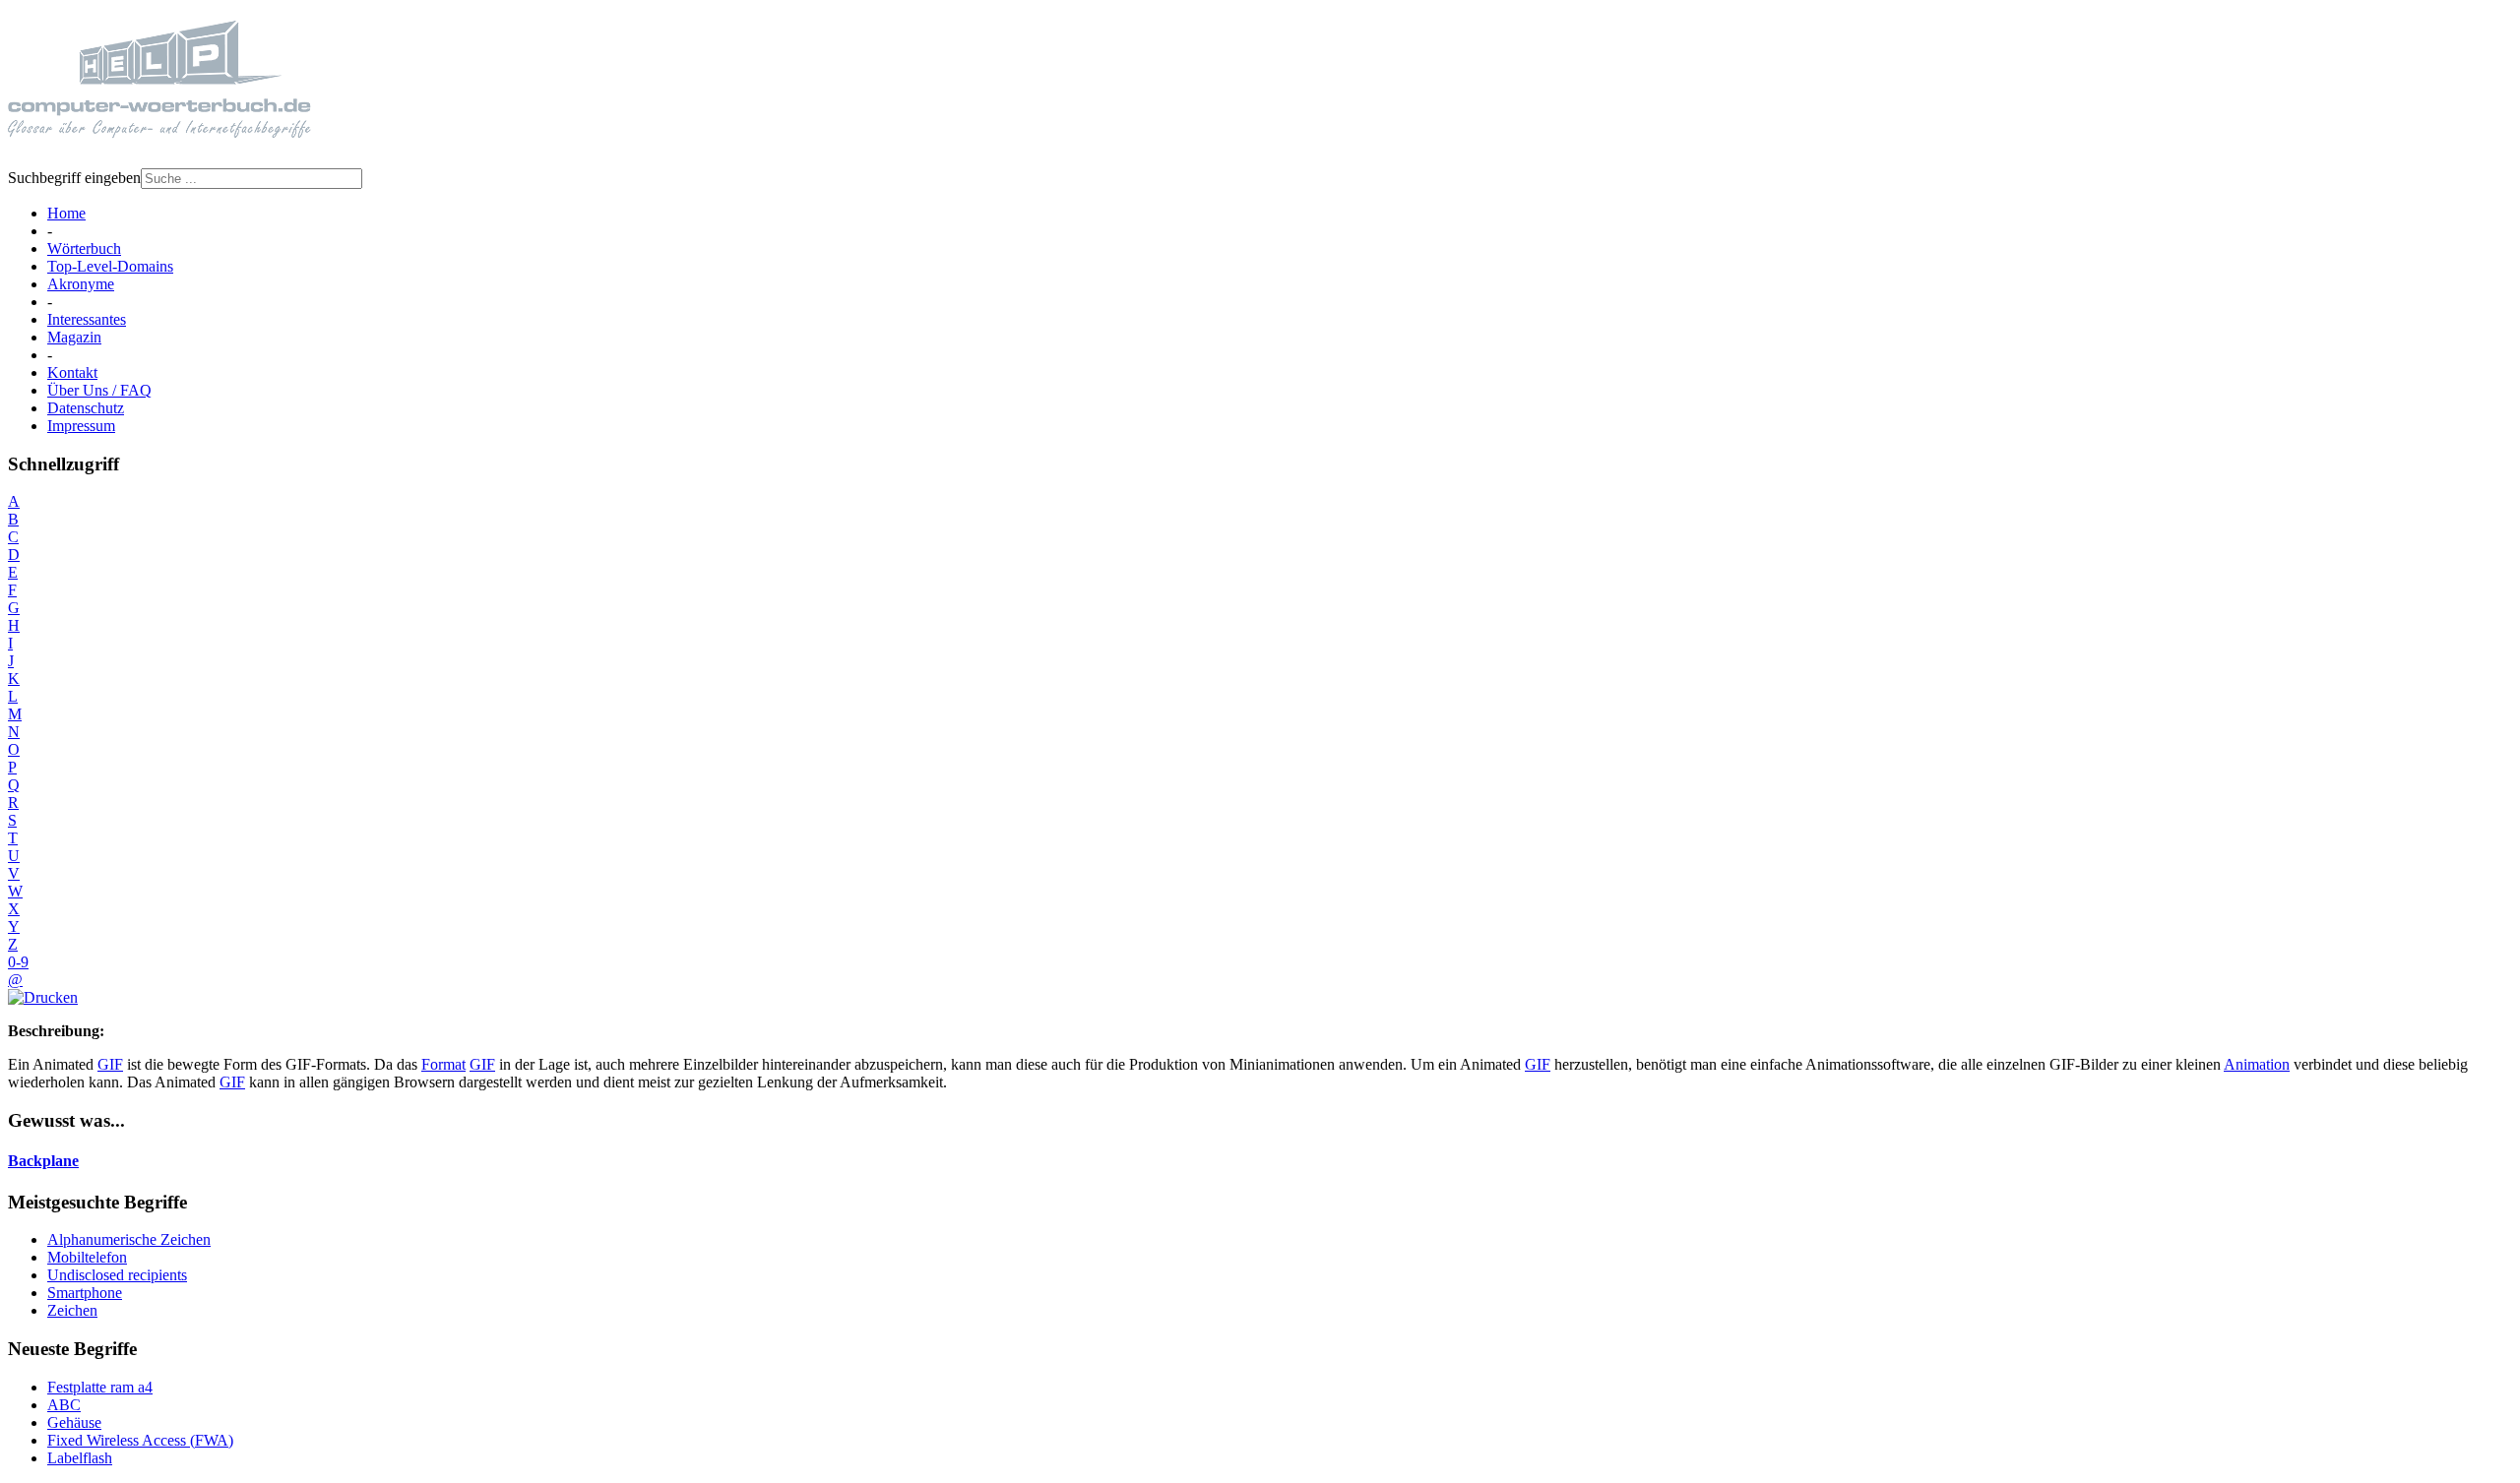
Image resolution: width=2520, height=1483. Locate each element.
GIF (110, 1064)
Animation (2257, 1064)
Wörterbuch (84, 248)
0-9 (18, 962)
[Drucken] (43, 997)
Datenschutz (86, 408)
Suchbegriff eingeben (74, 178)
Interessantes (87, 319)
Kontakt (72, 372)
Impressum (81, 426)
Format (443, 1064)
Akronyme (81, 284)
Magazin (74, 337)
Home (66, 213)
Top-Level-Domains (110, 266)
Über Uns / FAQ (99, 390)
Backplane (43, 1161)
